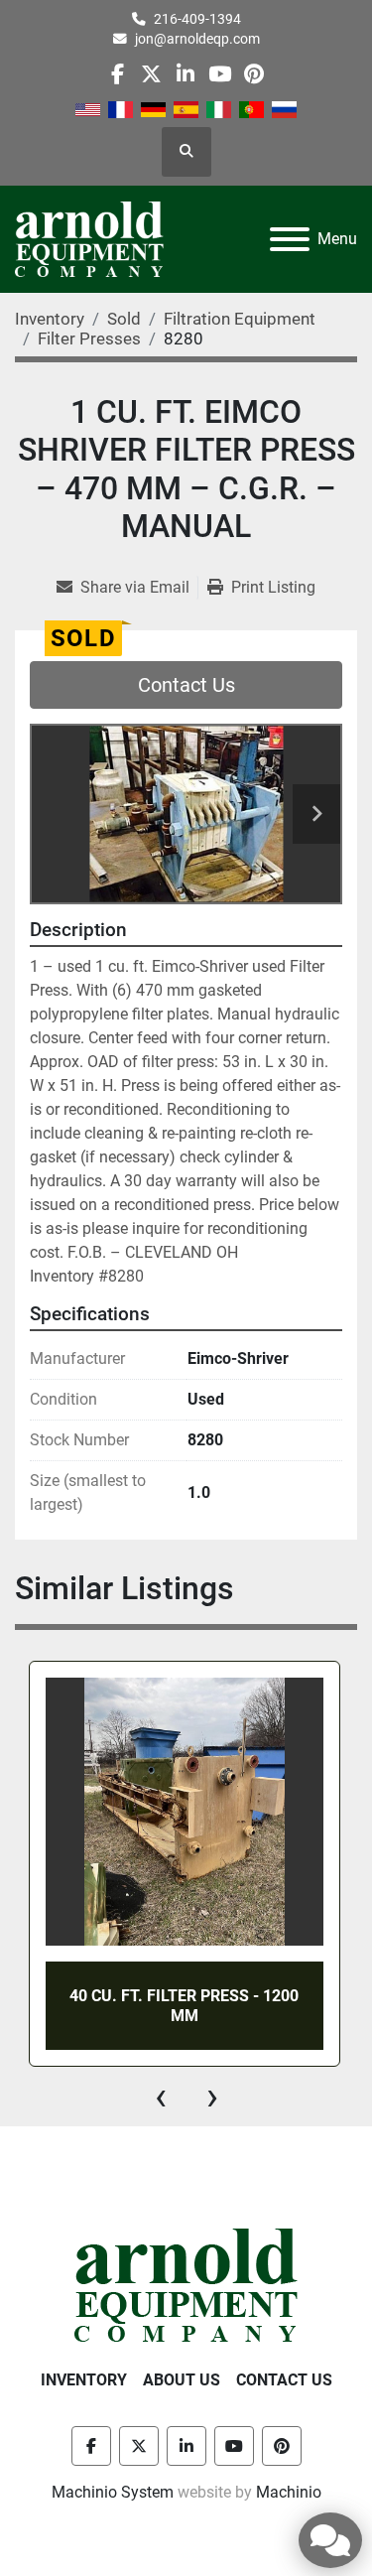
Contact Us (186, 685)
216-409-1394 (197, 19)
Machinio (289, 2492)
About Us (182, 2380)
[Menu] (290, 239)
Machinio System (113, 2492)
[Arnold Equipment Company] (186, 2285)
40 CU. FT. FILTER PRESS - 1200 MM (184, 2005)
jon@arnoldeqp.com (197, 39)
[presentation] (161, 2097)
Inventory (84, 2380)
